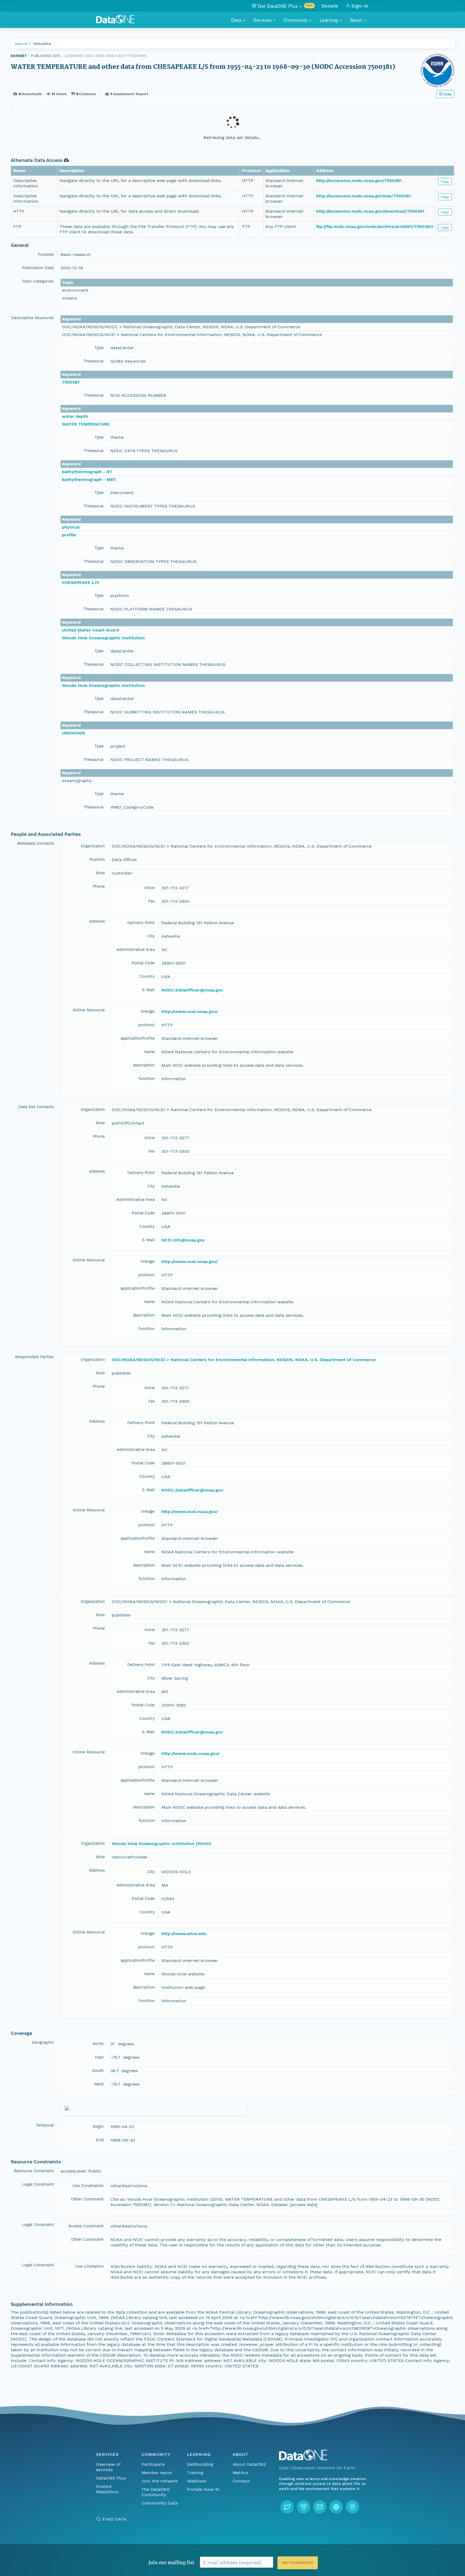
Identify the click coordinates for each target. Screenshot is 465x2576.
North (98, 2044)
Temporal (45, 2125)
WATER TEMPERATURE (86, 424)
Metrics (240, 2473)
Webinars (197, 2481)
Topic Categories (38, 281)
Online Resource (89, 1010)
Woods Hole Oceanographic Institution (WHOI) (161, 1844)
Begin (98, 2127)
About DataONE (249, 2464)
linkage (148, 1011)
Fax (152, 901)
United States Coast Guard (90, 630)
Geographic (43, 2042)
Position (97, 859)
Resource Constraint (34, 2171)
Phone (99, 886)
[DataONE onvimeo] (304, 2507)
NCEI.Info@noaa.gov (183, 1240)
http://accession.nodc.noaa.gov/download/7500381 (370, 211)
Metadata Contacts (36, 843)
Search (21, 44)
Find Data (115, 2519)
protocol (147, 1025)
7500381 (71, 382)
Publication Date (38, 268)
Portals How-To (203, 2489)
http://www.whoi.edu (184, 1934)
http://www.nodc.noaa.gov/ (191, 1753)
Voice (149, 888)
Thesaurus (94, 361)
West (99, 2084)
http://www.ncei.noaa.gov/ (190, 1012)
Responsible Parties (34, 1357)
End (100, 2140)
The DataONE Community (156, 2492)
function (147, 1079)
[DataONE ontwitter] (287, 2507)
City (151, 936)
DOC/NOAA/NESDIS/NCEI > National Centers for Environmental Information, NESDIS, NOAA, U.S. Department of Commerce (244, 1360)
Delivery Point (141, 923)
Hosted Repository (107, 2489)
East (99, 2057)
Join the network (160, 2481)
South (98, 2071)
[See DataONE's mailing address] (353, 2507)
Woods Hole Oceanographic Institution (103, 638)
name (149, 1052)
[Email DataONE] (320, 2507)
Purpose (46, 254)
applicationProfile (138, 1038)
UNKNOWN (73, 733)
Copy (445, 181)
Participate (153, 2464)
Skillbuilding (200, 2464)
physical (71, 527)
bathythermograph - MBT (89, 479)
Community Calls (160, 2503)
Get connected (298, 2563)
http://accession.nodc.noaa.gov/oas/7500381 (364, 196)
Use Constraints (88, 2186)
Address (97, 921)
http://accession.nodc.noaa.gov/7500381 (359, 181)
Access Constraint (86, 2226)
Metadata (42, 44)
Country (147, 976)
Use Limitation (89, 2266)
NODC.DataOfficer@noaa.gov (192, 990)
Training (195, 2473)
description (144, 1065)
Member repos (157, 2473)
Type (99, 348)
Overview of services (108, 2467)
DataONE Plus (111, 2478)
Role (101, 873)
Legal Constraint (38, 2184)
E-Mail (148, 990)
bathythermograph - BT (87, 472)
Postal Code (143, 963)
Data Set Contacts (36, 1107)
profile (69, 535)
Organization (93, 846)
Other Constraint (87, 2199)
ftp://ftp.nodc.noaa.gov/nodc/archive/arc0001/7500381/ (375, 226)
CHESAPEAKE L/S (80, 582)
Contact (241, 2481)
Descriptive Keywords (33, 318)
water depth (75, 416)
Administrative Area (136, 950)
